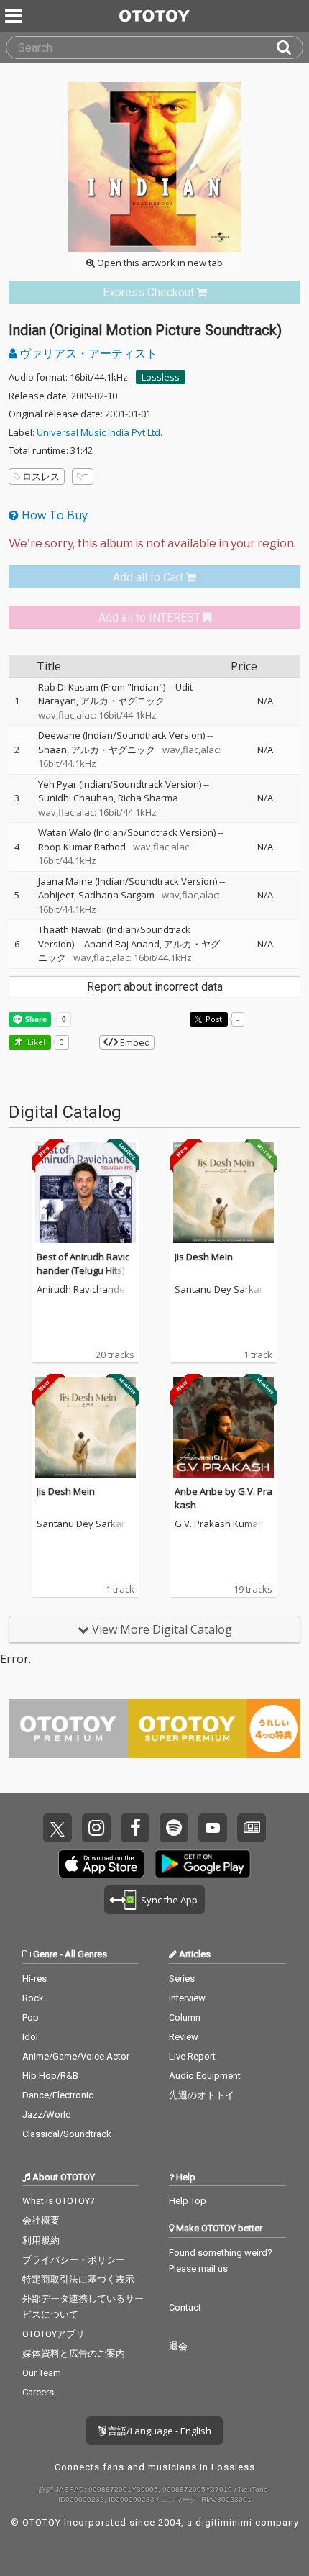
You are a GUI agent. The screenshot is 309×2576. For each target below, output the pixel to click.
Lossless (161, 377)
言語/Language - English (158, 2431)
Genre (45, 1954)
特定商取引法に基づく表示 (78, 2279)
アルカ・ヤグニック (123, 701)
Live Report (192, 2056)
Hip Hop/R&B (50, 2076)
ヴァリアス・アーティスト (87, 353)
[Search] (290, 47)
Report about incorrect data (155, 987)
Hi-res (34, 1979)
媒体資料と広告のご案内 (74, 2353)
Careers (38, 2392)
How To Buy (53, 515)
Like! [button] (35, 1042)
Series (182, 1979)
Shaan (52, 750)
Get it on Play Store (203, 1864)
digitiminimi (224, 2522)
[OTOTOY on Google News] (252, 1828)
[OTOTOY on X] (57, 1828)
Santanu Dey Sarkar (219, 1290)
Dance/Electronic (58, 2095)
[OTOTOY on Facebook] (135, 1828)
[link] (154, 292)
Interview (187, 1998)
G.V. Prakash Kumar (218, 1524)
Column (185, 2017)
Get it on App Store (101, 1864)
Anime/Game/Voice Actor (76, 2056)
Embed (134, 1042)
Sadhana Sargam (116, 895)
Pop (31, 2017)
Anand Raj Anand (122, 944)
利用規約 (41, 2240)
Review (184, 2037)
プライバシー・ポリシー (74, 2260)
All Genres (86, 1954)
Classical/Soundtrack (67, 2134)
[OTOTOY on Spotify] (174, 1828)
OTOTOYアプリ (54, 2334)
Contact (185, 2307)
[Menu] (15, 16)
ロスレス (41, 476)
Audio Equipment (205, 2076)
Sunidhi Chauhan (76, 798)
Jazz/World (47, 2115)
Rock (33, 1998)
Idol (30, 2037)
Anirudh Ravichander (83, 1290)
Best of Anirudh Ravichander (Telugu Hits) (83, 1264)
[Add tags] (83, 477)
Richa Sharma (148, 798)
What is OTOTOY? (59, 2201)
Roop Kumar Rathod (82, 847)
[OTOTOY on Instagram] (96, 1828)
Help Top (188, 2201)
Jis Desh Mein (204, 1257)
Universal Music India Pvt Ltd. (100, 432)
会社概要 (41, 2220)
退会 (178, 2346)
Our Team (42, 2373)
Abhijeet (56, 895)
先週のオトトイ (202, 2095)
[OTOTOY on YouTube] (213, 1828)
